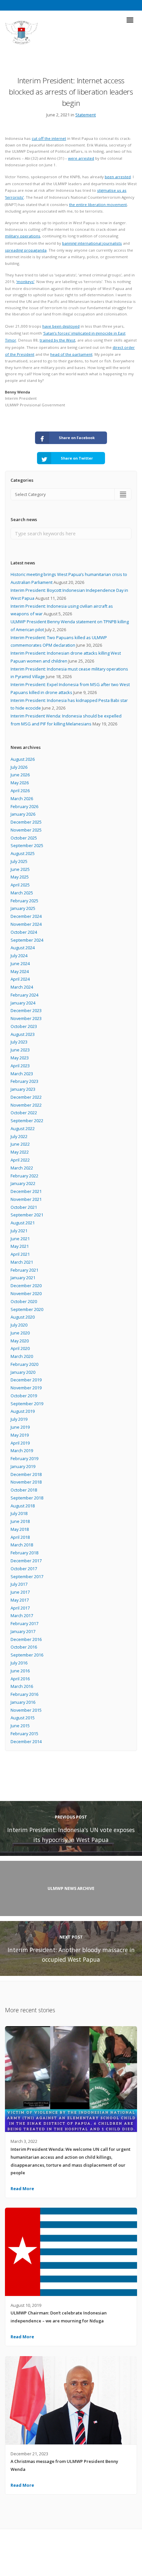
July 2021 (19, 1231)
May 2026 (20, 783)
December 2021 (26, 1191)
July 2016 (19, 1663)
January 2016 (23, 1702)
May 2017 (20, 1600)
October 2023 (24, 1026)
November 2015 (26, 1710)
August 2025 (23, 853)
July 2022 (19, 1136)
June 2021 (20, 1239)
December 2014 (26, 1741)
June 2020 (20, 1333)
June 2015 (20, 1726)
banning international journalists (92, 243)
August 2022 (23, 1128)
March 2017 (22, 1615)
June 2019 (20, 1427)
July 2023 (19, 1042)
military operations (23, 236)
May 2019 (20, 1435)
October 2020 (24, 1301)
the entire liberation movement (98, 204)
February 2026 (24, 806)
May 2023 (20, 1058)
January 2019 (23, 1466)
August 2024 (23, 948)
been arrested (118, 177)
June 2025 (20, 869)
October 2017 (24, 1569)
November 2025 (26, 830)
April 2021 (20, 1254)
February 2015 (24, 1734)
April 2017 (20, 1608)
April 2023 (20, 1066)
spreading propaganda (26, 250)
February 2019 (24, 1458)
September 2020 (27, 1309)
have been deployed (61, 326)
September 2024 (27, 940)
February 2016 (24, 1694)
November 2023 (26, 1018)
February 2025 (24, 901)
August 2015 (23, 1718)
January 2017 (23, 1631)
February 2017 (24, 1623)
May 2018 (20, 1529)
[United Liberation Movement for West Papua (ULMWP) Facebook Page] (65, 2556)
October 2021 (24, 1207)
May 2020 (20, 1341)
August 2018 (23, 1506)
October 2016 (24, 1647)
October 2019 (24, 1396)
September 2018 (27, 1498)
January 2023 (23, 1089)
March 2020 (22, 1356)
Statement (86, 115)
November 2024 (26, 924)
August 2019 (23, 1411)
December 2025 (26, 822)
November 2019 (26, 1388)
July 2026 (19, 767)
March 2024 (22, 987)
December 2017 (26, 1561)
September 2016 (27, 1655)
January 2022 (23, 1183)
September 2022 (27, 1121)
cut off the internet (49, 138)
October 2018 (24, 1490)
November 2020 (26, 1293)
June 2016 (20, 1671)
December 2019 (26, 1380)
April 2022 (20, 1160)
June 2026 (20, 775)
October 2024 (24, 932)
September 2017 (27, 1576)
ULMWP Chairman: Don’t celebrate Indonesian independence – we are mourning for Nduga (59, 2317)
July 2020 (19, 1325)
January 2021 (23, 1278)
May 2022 (20, 1152)
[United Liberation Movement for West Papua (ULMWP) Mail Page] (77, 2556)
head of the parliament (71, 354)
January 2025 (23, 908)
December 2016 (26, 1639)
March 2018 (22, 1545)
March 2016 (22, 1686)
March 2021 (22, 1262)
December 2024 (26, 916)
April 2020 (20, 1348)
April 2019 (20, 1443)
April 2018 (20, 1537)
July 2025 (19, 861)
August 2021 (23, 1223)
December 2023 (26, 1010)
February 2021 (24, 1270)
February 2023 (24, 1081)
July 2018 (19, 1513)
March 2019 (22, 1451)
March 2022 (22, 1168)
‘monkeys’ (25, 282)
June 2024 (20, 963)
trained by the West (57, 340)
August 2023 (23, 1034)
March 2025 (22, 893)
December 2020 (26, 1286)
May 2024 (20, 971)
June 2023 (20, 1050)
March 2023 (22, 1074)
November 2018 (26, 1482)
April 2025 (20, 885)
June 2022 (20, 1144)
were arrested (81, 158)
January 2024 (23, 1003)
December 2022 (26, 1097)
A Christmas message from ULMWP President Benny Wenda (64, 2465)
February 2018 (24, 1553)
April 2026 (20, 791)
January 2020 (23, 1372)
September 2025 (27, 845)
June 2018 (20, 1521)
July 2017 (19, 1584)
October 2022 (24, 1113)
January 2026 (23, 814)
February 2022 (24, 1176)
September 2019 (27, 1404)
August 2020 (23, 1317)
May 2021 (20, 1246)
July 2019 (19, 1419)
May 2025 (20, 877)
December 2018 (26, 1474)
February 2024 (24, 995)
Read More (22, 2188)
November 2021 (26, 1199)
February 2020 (24, 1364)
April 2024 (20, 979)
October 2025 (24, 838)
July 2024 (19, 956)
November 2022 (26, 1105)
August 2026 (23, 759)
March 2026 (22, 798)
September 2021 (27, 1215)
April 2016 (20, 1679)
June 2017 (20, 1592)
